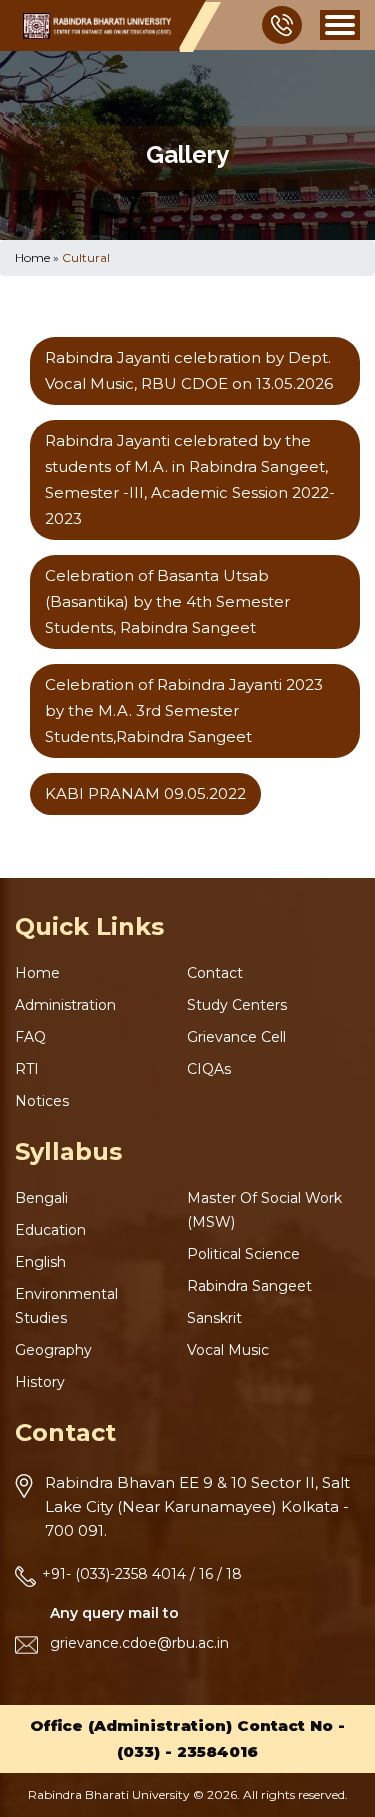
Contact (215, 973)
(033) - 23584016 (187, 1751)
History (40, 1382)
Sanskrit (214, 1318)
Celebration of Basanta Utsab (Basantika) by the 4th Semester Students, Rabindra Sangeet (167, 601)
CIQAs (209, 1069)
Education (50, 1230)
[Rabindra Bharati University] (97, 25)
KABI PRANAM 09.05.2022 (145, 793)
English (40, 1262)
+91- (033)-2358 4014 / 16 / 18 (142, 1574)
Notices (42, 1101)
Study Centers (237, 1005)
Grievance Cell (236, 1037)
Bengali (41, 1198)
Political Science (243, 1254)
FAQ (30, 1037)
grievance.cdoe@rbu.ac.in (139, 1643)
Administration (65, 1005)
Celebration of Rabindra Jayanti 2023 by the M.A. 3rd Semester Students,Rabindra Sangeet (184, 710)
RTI (27, 1069)
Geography (53, 1350)
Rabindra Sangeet (249, 1286)
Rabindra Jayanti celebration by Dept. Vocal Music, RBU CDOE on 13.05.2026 (189, 370)
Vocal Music (228, 1350)
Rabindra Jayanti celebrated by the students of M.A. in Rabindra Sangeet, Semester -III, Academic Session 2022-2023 (190, 479)
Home (32, 257)
